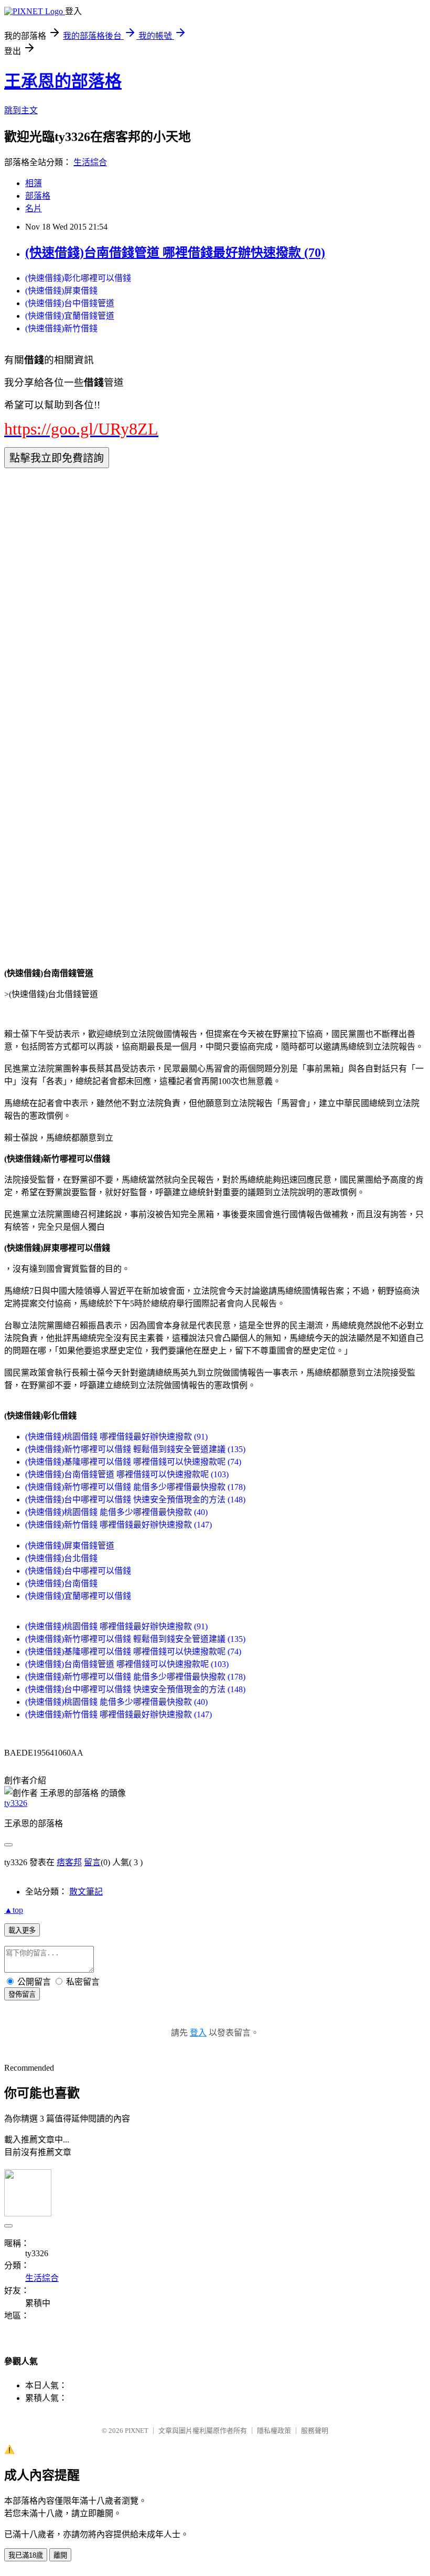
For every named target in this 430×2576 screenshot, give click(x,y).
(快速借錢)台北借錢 (61, 1558)
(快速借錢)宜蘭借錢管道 (70, 316)
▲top (14, 1910)
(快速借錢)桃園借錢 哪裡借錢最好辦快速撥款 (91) (116, 1437)
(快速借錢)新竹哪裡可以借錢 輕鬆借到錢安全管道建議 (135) (135, 1449)
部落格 (38, 196)
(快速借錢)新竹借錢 (61, 328)
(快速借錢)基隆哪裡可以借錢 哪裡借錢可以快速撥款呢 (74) (133, 1462)
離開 (60, 2555)
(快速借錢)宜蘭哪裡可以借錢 (78, 1596)
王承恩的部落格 (63, 81)
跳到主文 (21, 110)
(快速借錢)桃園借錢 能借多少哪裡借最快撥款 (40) (116, 1512)
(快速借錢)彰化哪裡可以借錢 (78, 278)
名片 (34, 208)
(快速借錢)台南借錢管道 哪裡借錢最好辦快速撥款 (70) (175, 253)
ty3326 (16, 1803)
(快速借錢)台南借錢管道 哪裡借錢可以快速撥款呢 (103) (127, 1474)
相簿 (34, 183)
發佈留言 (22, 1994)
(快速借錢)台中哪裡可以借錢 (78, 1571)
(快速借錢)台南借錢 (61, 1583)
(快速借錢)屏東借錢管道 (70, 1546)
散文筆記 (86, 1892)
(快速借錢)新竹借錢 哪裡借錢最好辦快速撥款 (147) (119, 1525)
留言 (92, 1862)
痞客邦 (69, 1862)
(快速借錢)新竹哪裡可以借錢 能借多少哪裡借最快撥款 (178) (135, 1487)
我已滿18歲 (26, 2555)
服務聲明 (315, 2431)
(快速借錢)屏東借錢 (61, 291)
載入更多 (22, 1930)
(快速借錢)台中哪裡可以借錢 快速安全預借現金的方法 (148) (135, 1500)
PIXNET (137, 2431)
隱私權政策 (274, 2431)
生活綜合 (90, 162)
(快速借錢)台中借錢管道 (70, 303)
